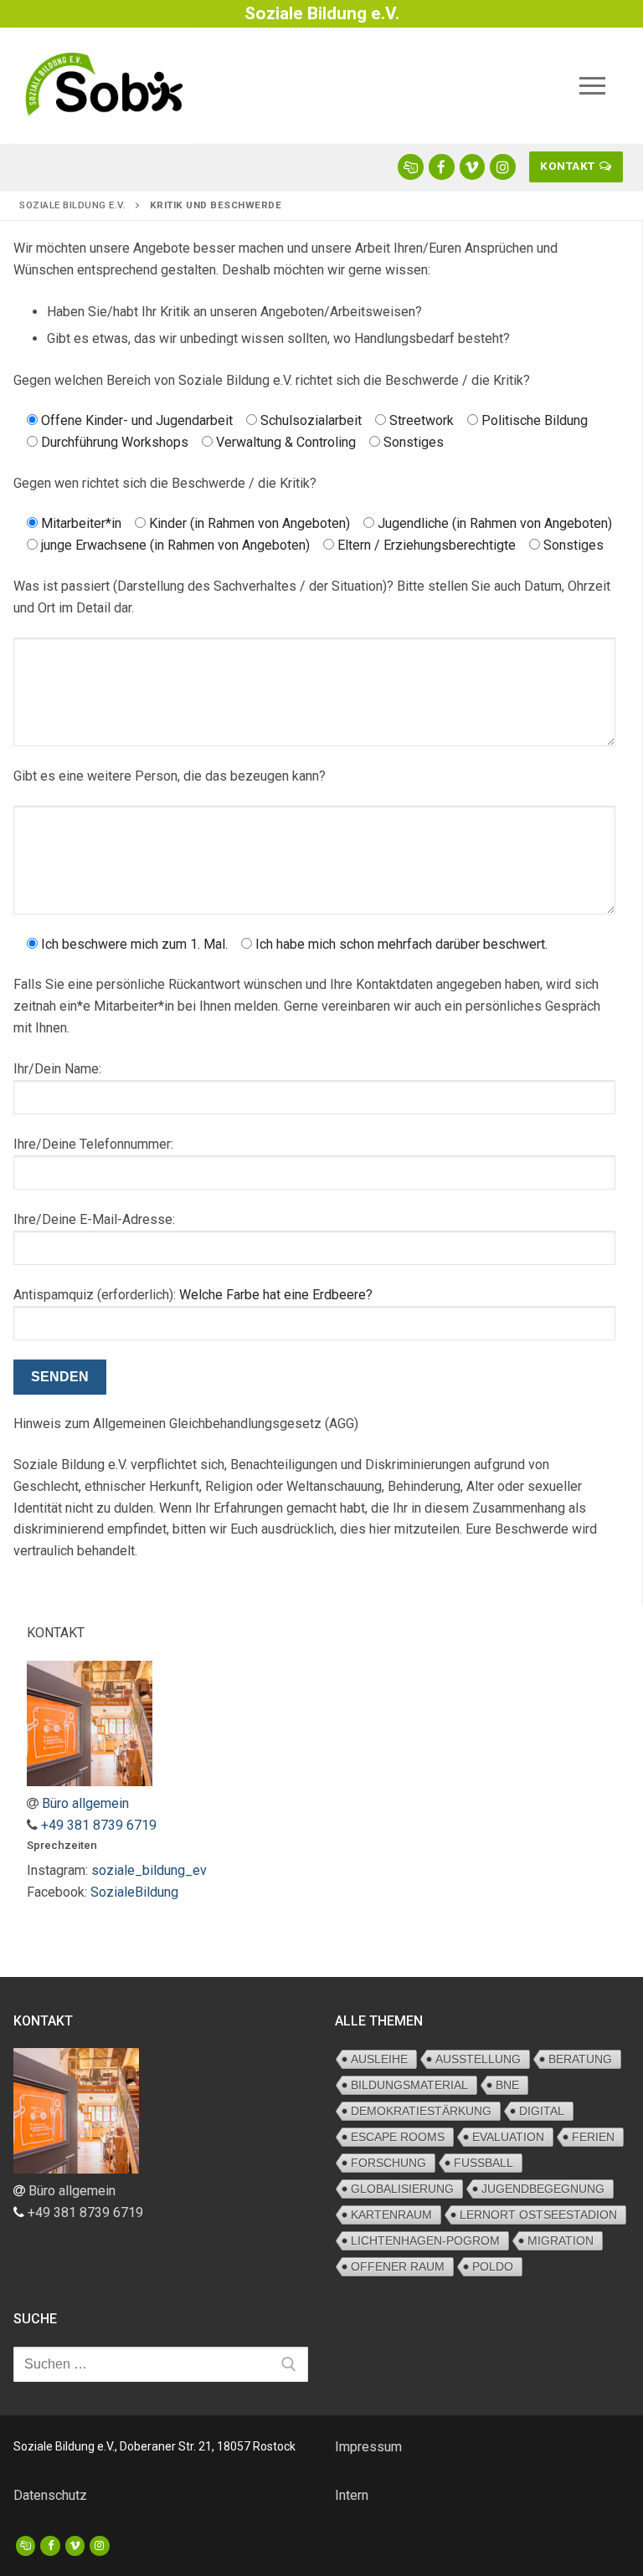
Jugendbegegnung (543, 2189)
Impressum (368, 2447)
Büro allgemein (85, 1803)
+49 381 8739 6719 (99, 1825)
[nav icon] (592, 86)
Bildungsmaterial (409, 2085)
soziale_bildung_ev (149, 1870)
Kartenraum (391, 2215)
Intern (352, 2495)
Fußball (484, 2163)
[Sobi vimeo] (473, 167)
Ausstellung (478, 2059)
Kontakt (568, 166)
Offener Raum (398, 2266)
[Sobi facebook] (442, 167)
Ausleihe (379, 2059)
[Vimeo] (75, 2545)
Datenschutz (50, 2495)
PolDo (493, 2266)
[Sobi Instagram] (503, 167)
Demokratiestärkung (421, 2111)
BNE (507, 2085)
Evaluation (508, 2137)
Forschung (388, 2163)
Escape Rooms (398, 2137)
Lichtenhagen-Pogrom (425, 2241)
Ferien (593, 2137)
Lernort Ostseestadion (538, 2215)
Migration (561, 2241)
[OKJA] (26, 2545)
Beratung (580, 2059)
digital (542, 2111)
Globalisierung (402, 2189)
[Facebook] (50, 2545)
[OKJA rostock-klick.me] (411, 167)
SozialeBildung (134, 1892)
